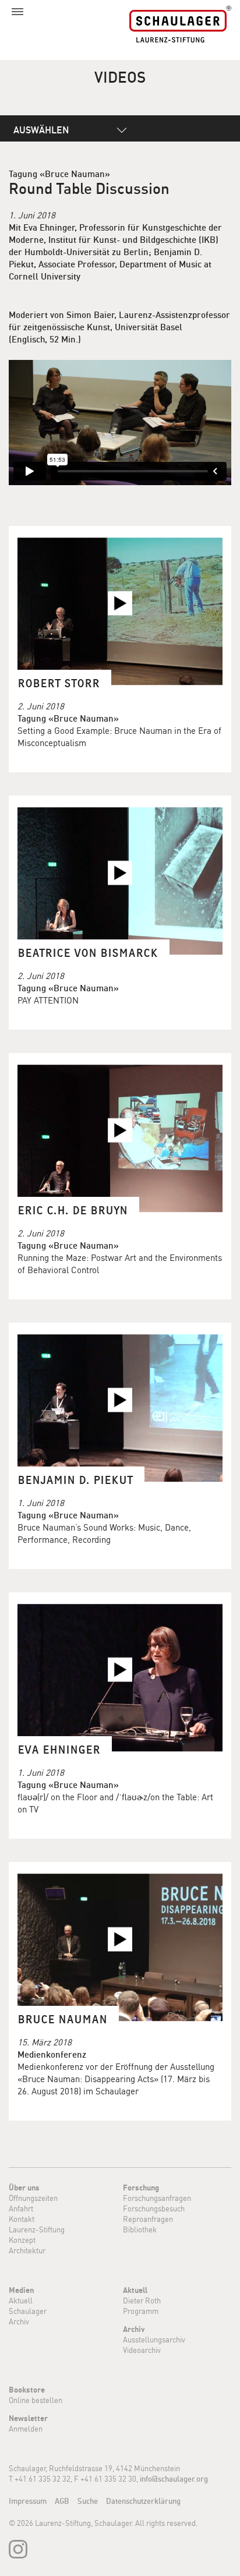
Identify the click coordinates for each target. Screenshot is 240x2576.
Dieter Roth (142, 2301)
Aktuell (21, 2301)
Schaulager (28, 2311)
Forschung (141, 2188)
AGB (62, 2501)
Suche (88, 2501)
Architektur (27, 2250)
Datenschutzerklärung (143, 2501)
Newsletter (28, 2418)
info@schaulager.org (174, 2479)
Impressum (28, 2501)
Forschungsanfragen (157, 2198)
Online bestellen (36, 2400)
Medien (21, 2290)
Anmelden (26, 2429)
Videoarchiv (142, 2350)
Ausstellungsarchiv (154, 2340)
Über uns (24, 2188)
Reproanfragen (148, 2219)
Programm (141, 2311)
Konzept (22, 2240)
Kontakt (22, 2219)
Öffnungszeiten (33, 2198)
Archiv (19, 2321)
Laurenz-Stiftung (37, 2229)
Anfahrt (21, 2208)
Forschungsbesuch (154, 2208)
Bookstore (27, 2390)
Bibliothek (140, 2229)
